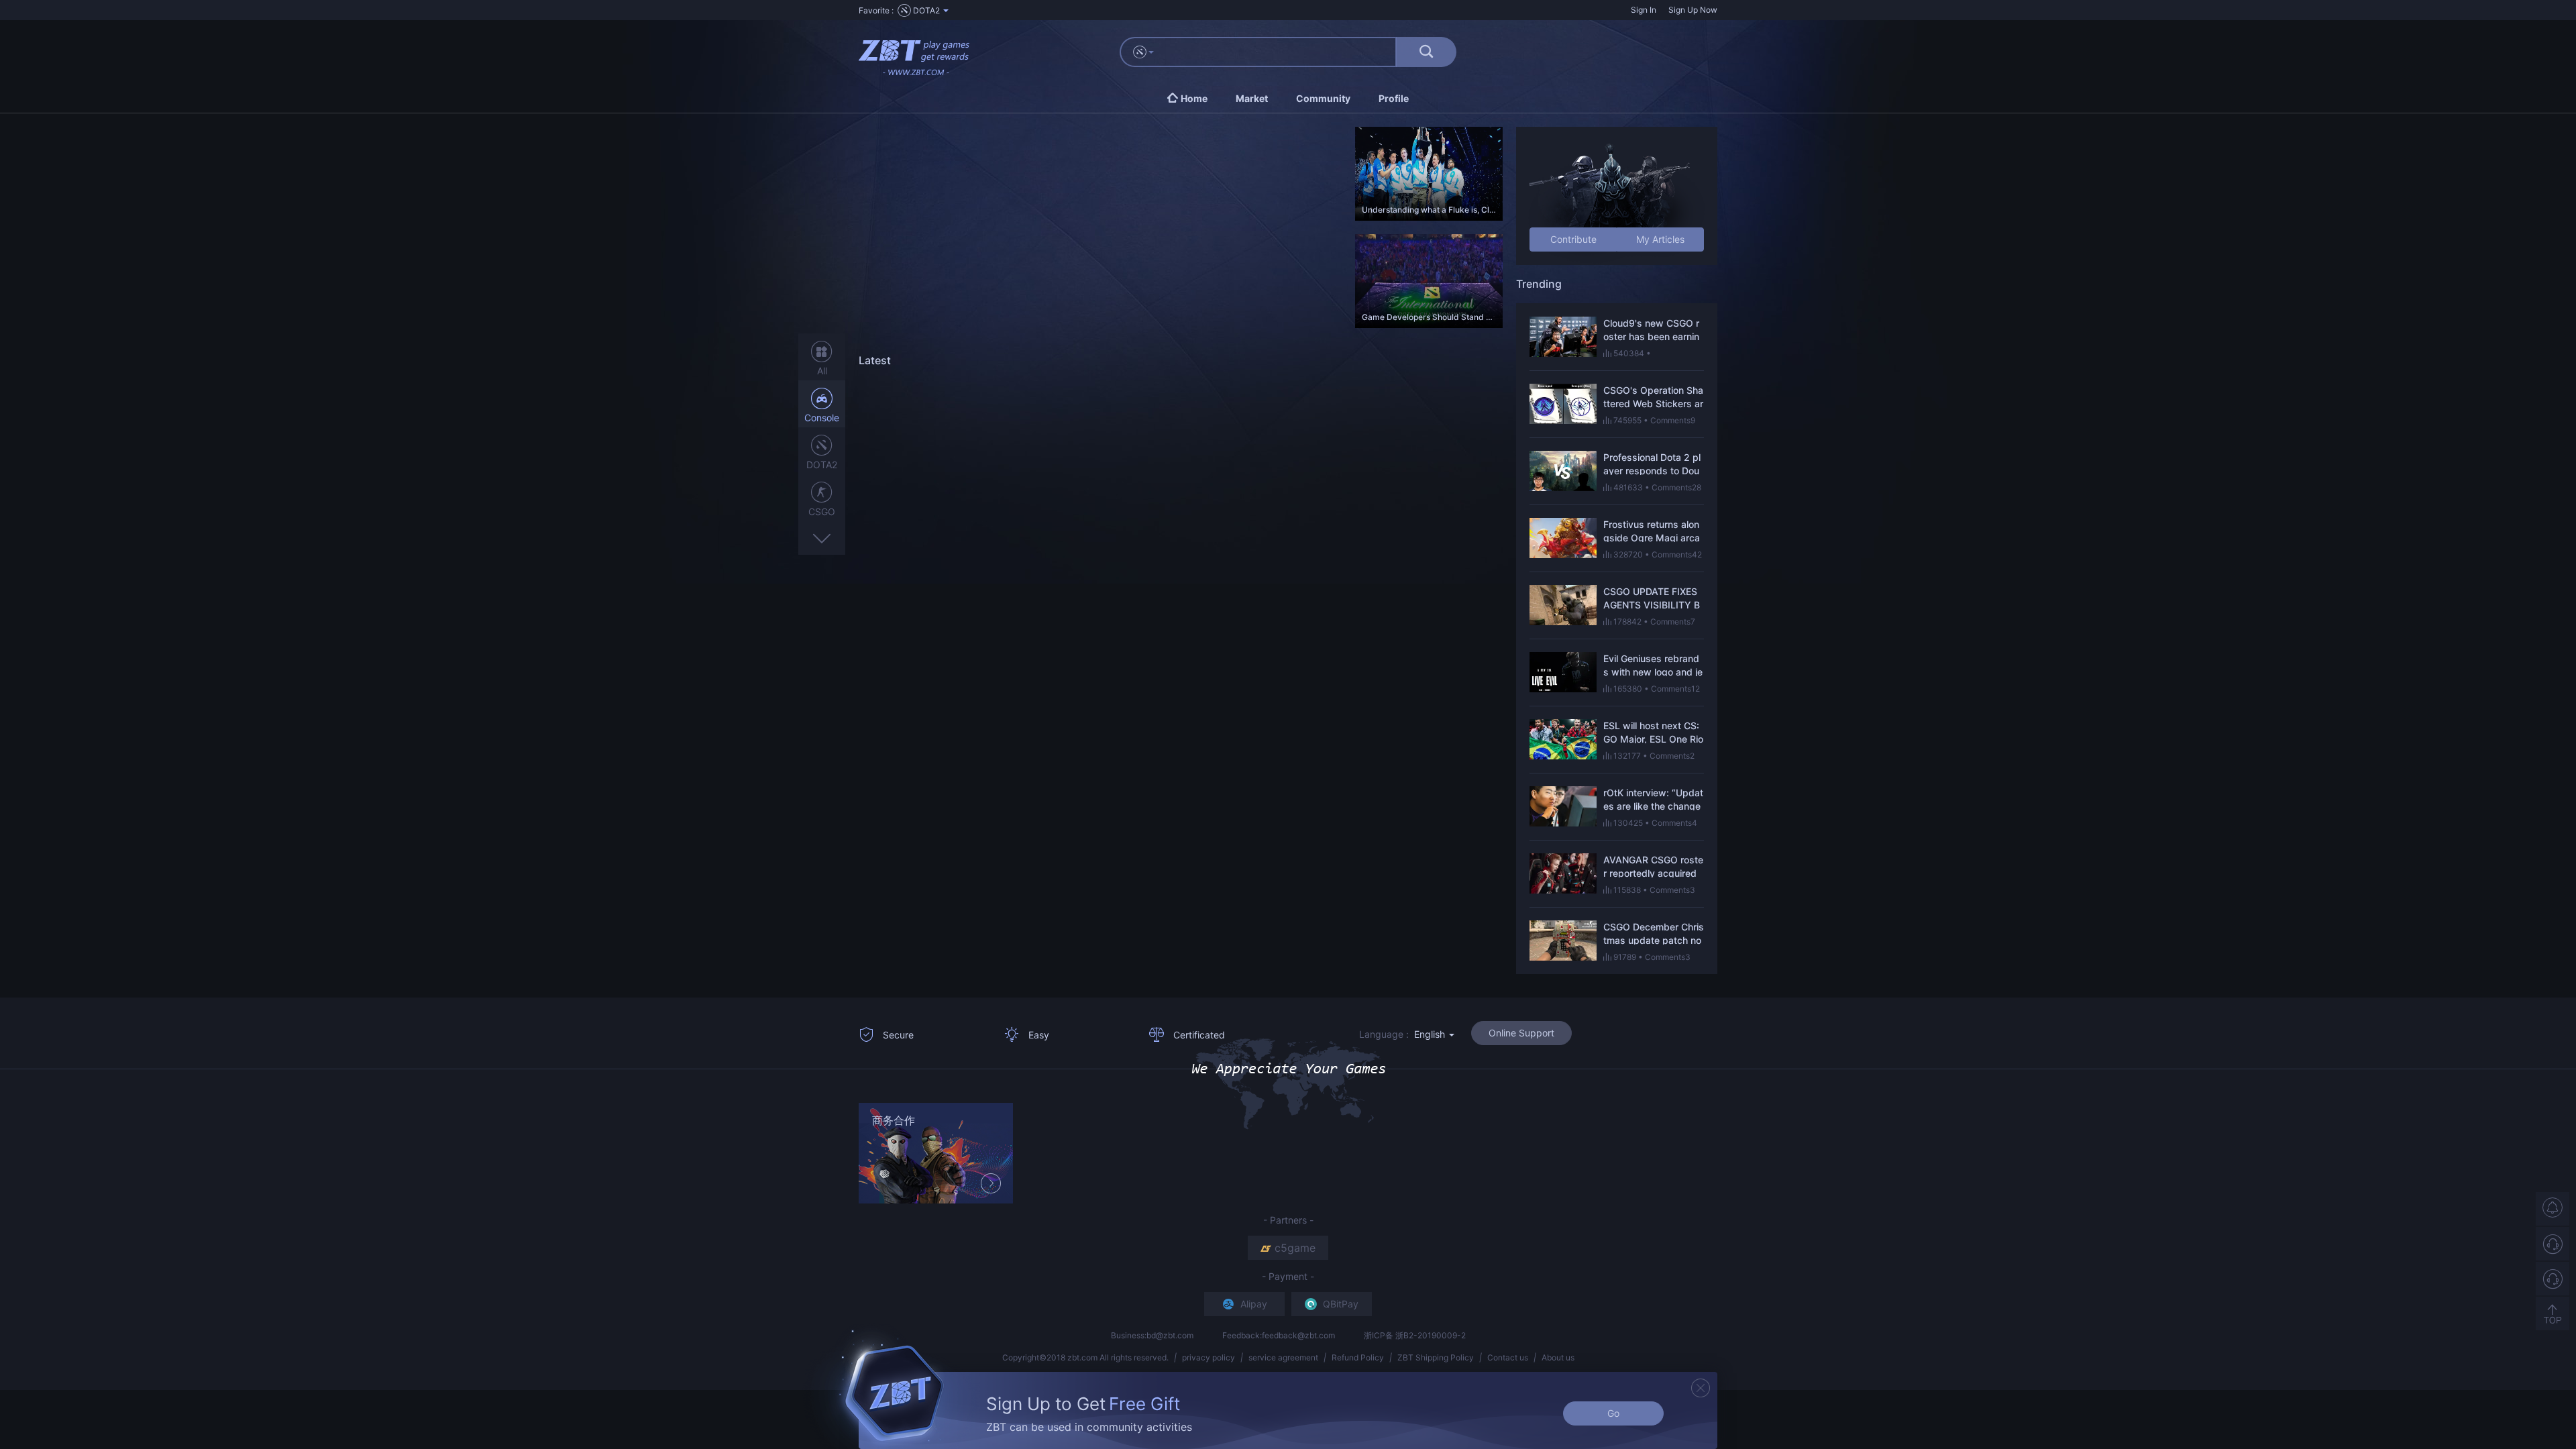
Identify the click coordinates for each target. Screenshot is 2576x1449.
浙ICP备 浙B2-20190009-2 (1415, 1335)
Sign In (1644, 10)
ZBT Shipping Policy (1436, 1357)
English (1431, 1034)
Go (1613, 1413)
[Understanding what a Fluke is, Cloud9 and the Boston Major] (1429, 173)
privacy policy (1209, 1357)
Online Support (1521, 1033)
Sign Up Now (1693, 10)
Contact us (1508, 1357)
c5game (1295, 1248)
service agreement (1283, 1357)
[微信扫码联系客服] (2553, 1279)
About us (1558, 1357)
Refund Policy (1358, 1357)
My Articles (1660, 239)
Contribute (1573, 239)
